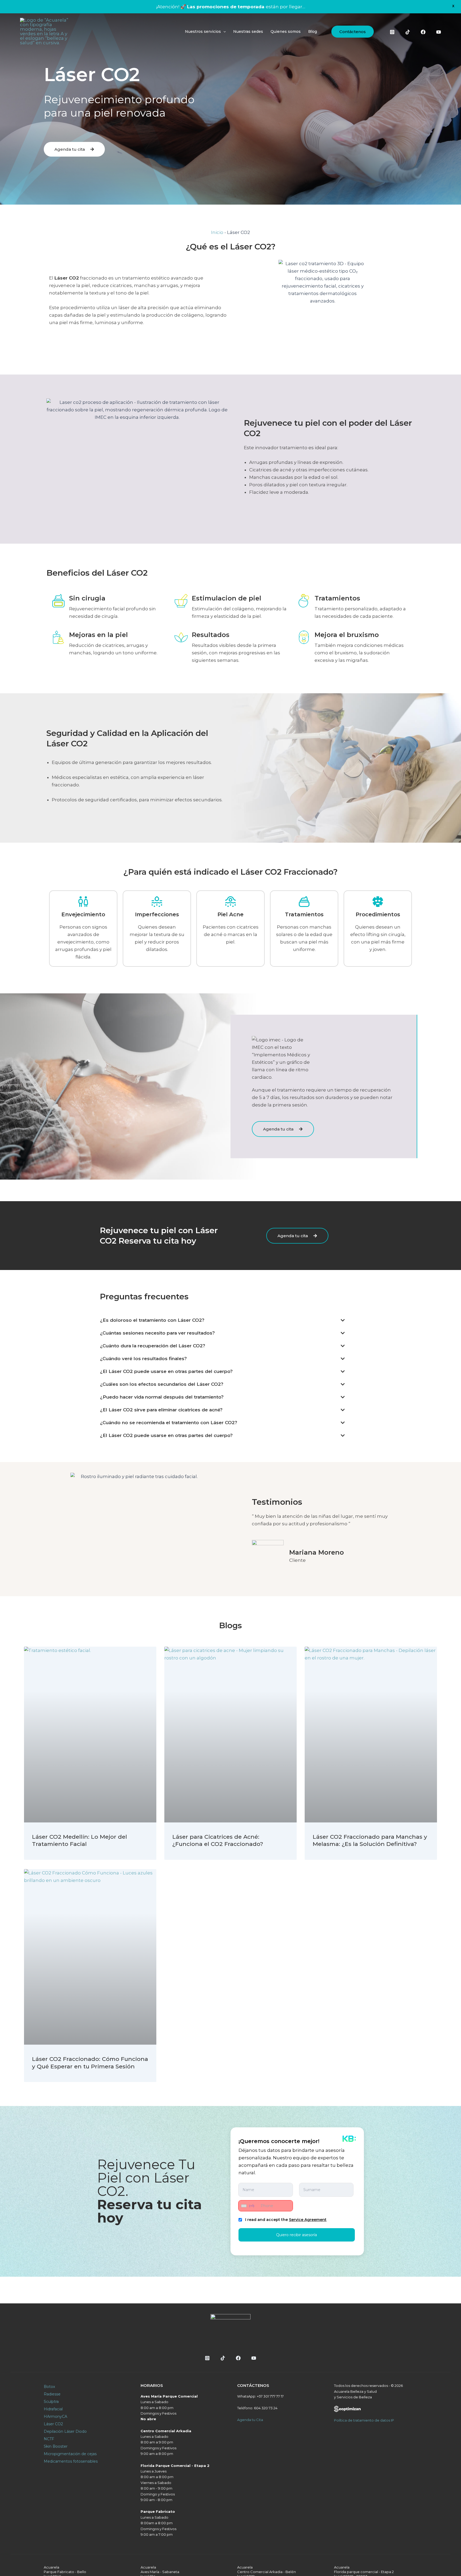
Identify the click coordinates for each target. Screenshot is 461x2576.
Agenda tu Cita (250, 2420)
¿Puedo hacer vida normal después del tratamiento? (162, 1397)
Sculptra (51, 2402)
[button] (353, 32)
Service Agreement (308, 2220)
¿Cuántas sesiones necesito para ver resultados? (157, 1333)
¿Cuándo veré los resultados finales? (143, 1359)
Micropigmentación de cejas (70, 2454)
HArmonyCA (55, 2416)
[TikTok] (408, 32)
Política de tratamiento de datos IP (364, 2420)
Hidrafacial (53, 2409)
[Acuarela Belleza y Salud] (44, 31)
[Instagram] (392, 32)
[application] (223, 31)
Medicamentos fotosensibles (71, 2461)
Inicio (217, 232)
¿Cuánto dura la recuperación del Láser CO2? (153, 1346)
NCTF (49, 2439)
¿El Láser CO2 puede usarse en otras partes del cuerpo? (166, 1371)
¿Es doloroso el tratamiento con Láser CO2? (152, 1320)
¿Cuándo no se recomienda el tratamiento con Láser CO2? (169, 1423)
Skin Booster (56, 2446)
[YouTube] (439, 32)
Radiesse (52, 2394)
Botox (49, 2387)
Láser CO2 (53, 2424)
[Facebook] (423, 32)
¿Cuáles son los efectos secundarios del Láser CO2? (162, 1384)
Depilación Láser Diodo (65, 2431)
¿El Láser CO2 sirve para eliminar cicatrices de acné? (161, 1410)
